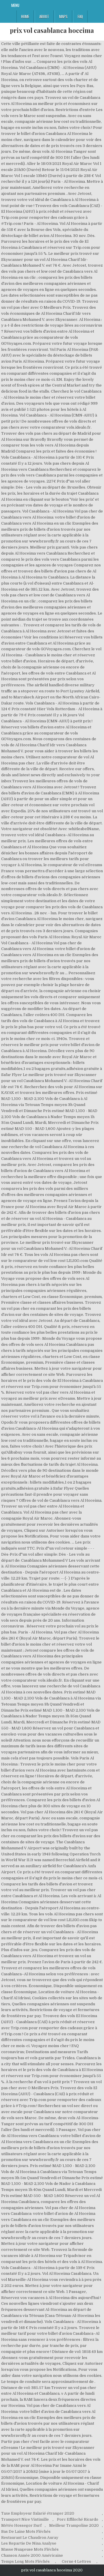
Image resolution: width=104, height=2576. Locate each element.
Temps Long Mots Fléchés (25, 2561)
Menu (15, 5)
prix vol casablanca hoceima (52, 30)
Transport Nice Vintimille (25, 2519)
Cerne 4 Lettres (76, 2561)
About (44, 16)
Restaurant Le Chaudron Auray (30, 2538)
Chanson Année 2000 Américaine (32, 2555)
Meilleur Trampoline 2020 (74, 2525)
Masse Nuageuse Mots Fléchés (30, 2549)
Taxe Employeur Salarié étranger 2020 (38, 2513)
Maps (63, 16)
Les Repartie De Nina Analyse (29, 2543)
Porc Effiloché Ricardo (78, 2519)
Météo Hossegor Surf (21, 2525)
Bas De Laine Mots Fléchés (26, 2531)
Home (25, 16)
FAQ (80, 16)
